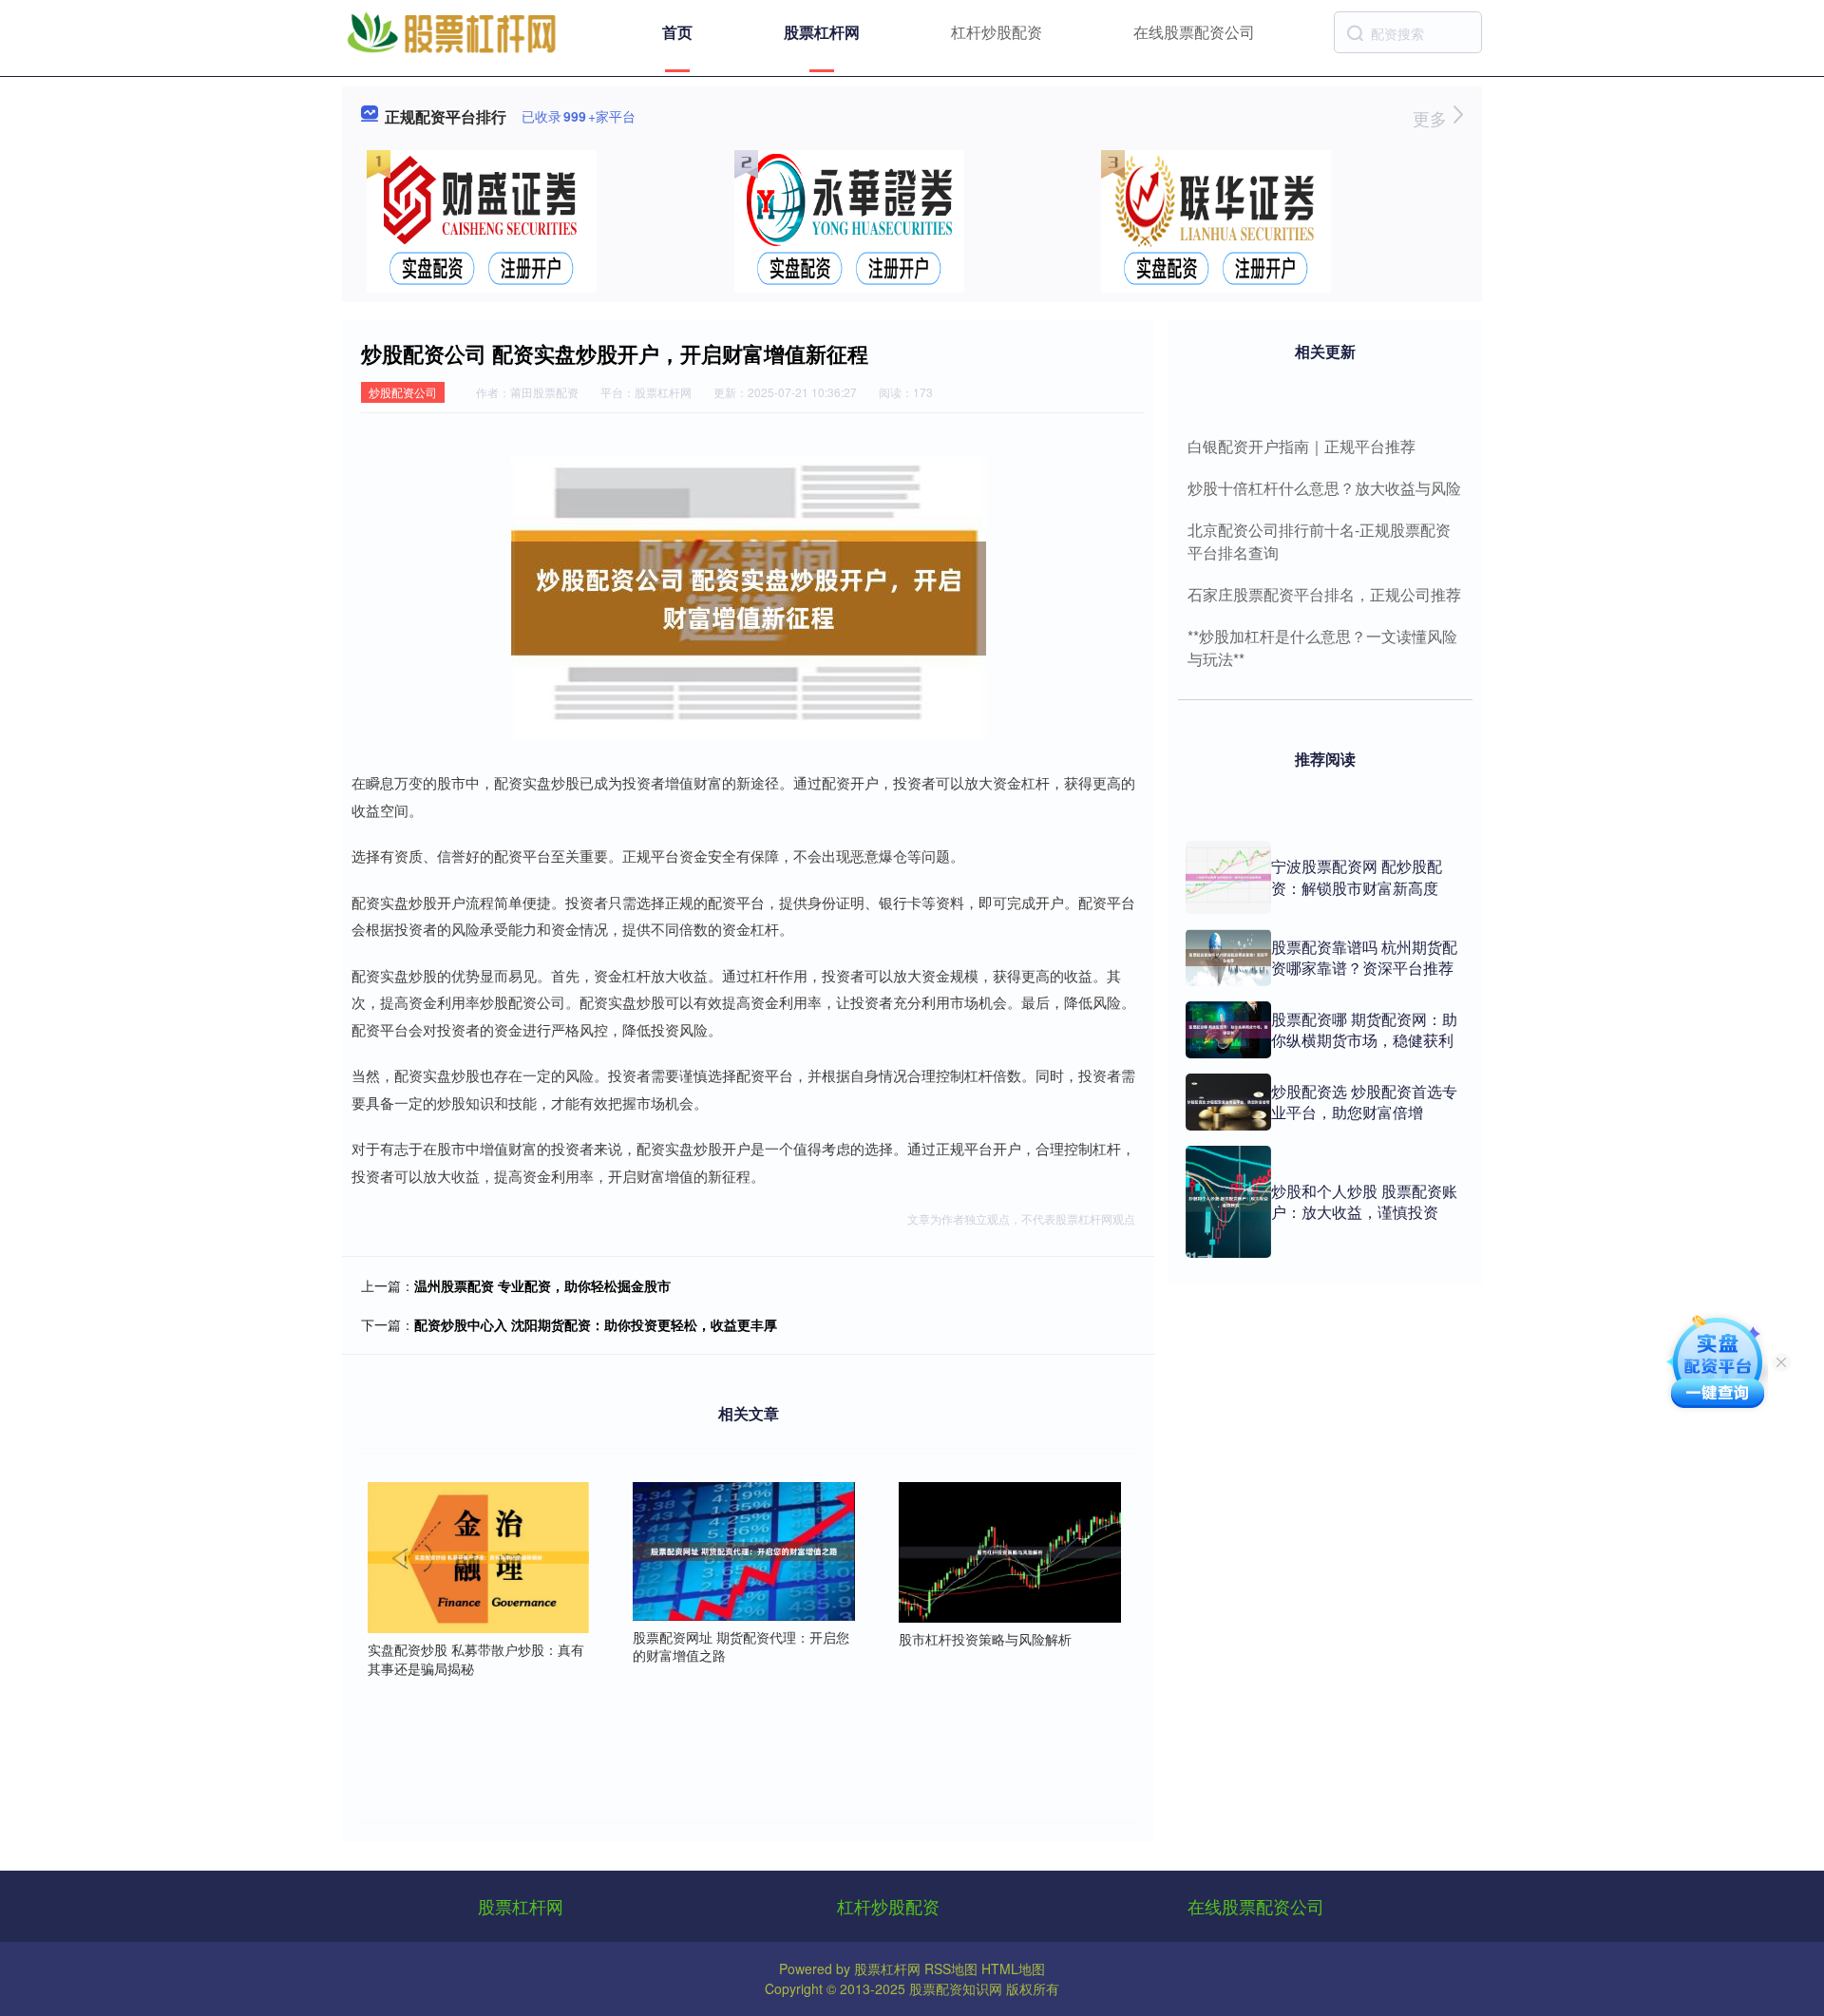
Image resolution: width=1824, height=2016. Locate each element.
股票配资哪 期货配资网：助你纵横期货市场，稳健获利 (1364, 1029)
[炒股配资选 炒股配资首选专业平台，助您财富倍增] (1228, 1102)
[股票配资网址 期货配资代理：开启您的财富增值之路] (744, 1550)
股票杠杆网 (822, 32)
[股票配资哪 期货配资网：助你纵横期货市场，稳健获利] (1228, 1030)
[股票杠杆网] (451, 30)
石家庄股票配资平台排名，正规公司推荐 (1324, 594)
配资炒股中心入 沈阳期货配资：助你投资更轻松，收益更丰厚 (596, 1324)
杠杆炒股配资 (997, 32)
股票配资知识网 (956, 1988)
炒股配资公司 (403, 392)
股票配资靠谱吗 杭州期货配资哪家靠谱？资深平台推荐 (1364, 957)
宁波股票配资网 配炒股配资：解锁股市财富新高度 (1357, 876)
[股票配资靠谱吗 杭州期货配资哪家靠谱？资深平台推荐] (1228, 958)
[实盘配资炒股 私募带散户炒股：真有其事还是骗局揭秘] (479, 1556)
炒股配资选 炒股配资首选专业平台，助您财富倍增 (1364, 1102)
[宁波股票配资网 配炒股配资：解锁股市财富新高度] (1228, 877)
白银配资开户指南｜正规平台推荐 (1301, 446)
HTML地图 (1013, 1968)
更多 (1432, 118)
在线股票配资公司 (1194, 32)
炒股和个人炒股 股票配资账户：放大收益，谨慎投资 (1364, 1201)
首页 (677, 32)
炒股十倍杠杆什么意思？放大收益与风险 (1324, 488)
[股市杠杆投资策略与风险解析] (1010, 1550)
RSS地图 (951, 1968)
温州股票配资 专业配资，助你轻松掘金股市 (542, 1285)
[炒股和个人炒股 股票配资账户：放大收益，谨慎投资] (1228, 1202)
